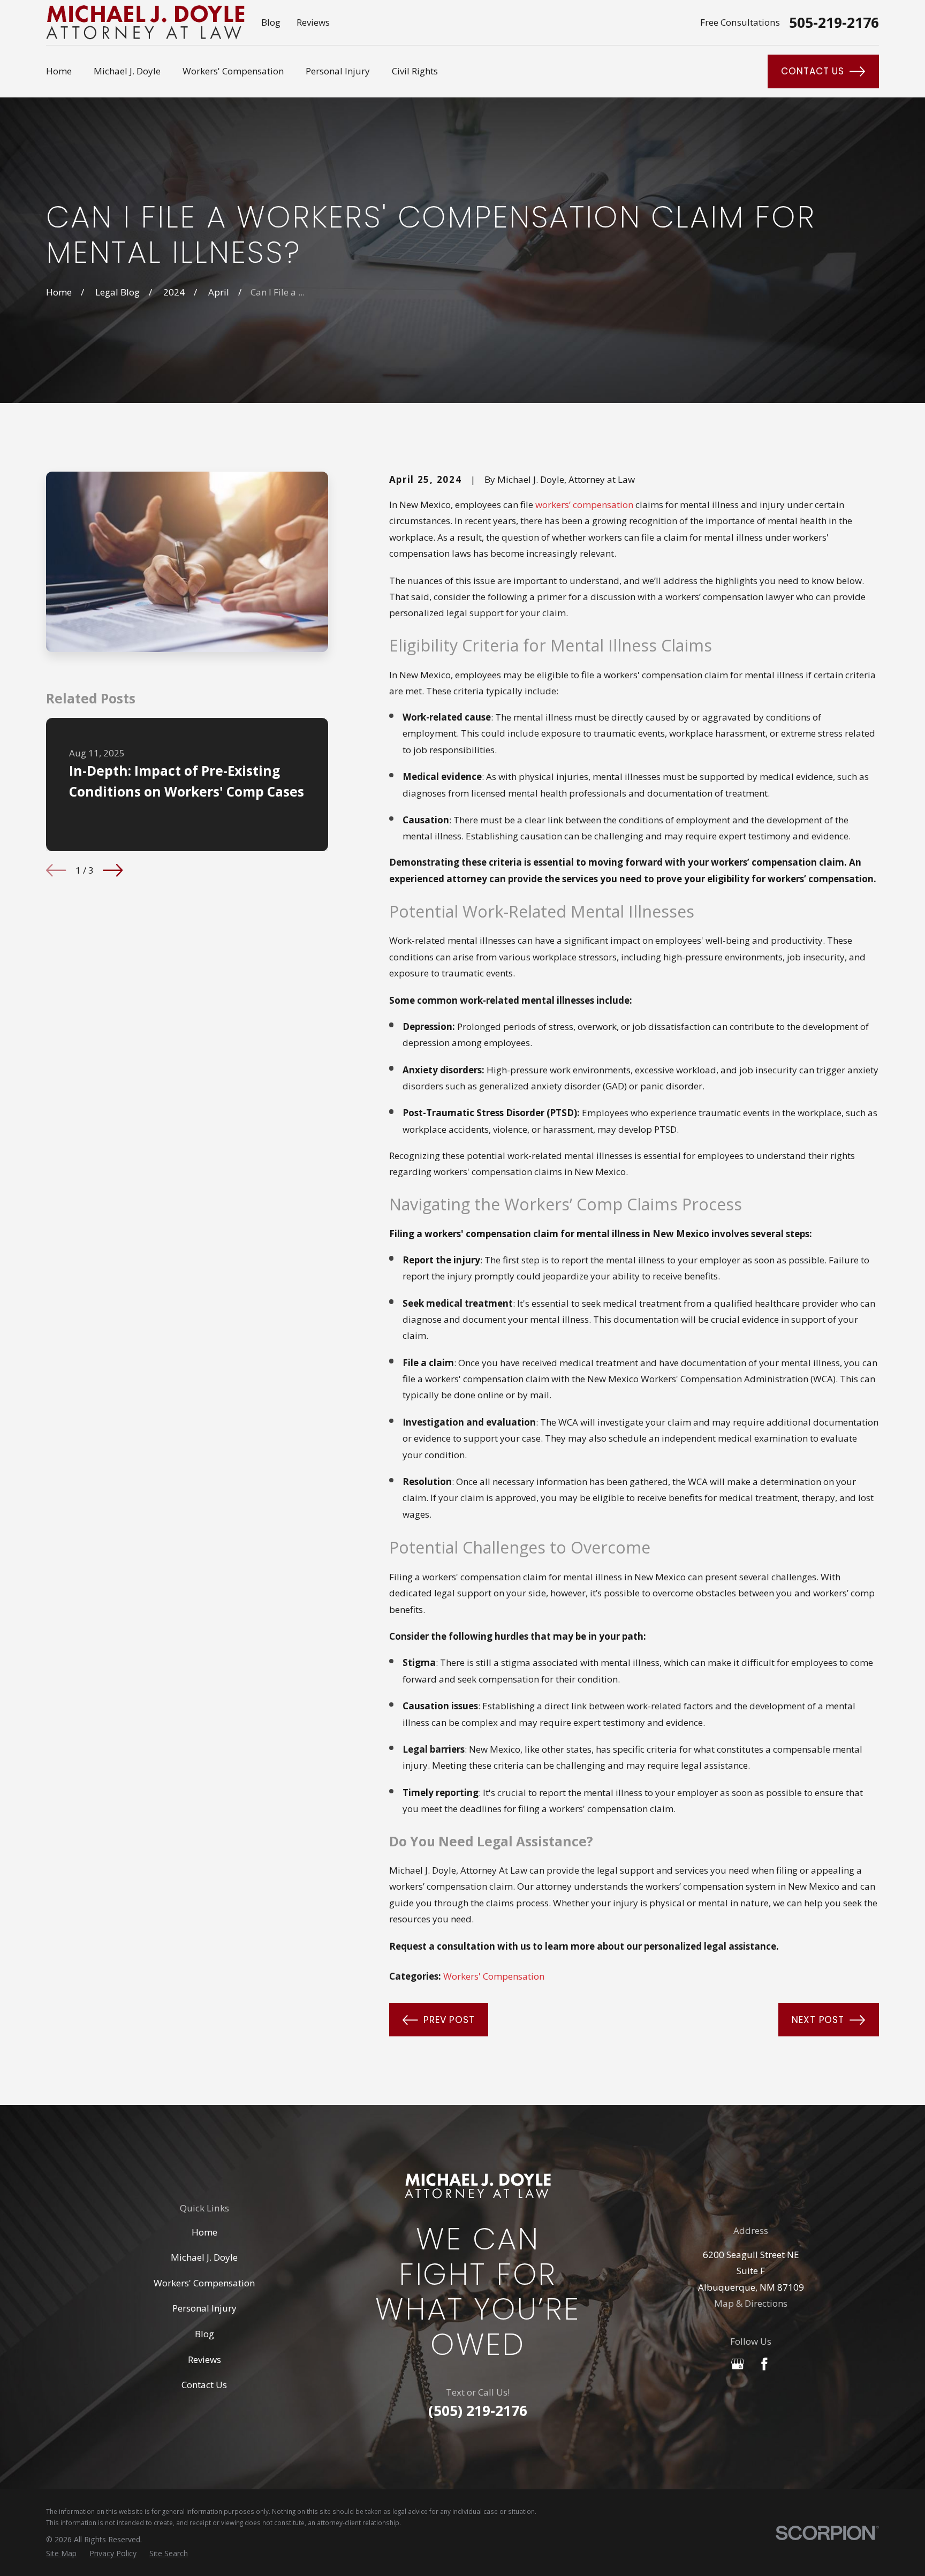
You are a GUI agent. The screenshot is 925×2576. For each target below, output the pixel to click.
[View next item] (113, 870)
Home (204, 2232)
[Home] (145, 22)
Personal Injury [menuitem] (338, 71)
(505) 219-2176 (478, 2411)
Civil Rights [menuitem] (415, 71)
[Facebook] (764, 2364)
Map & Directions (751, 2303)
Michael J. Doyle (204, 2257)
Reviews (313, 22)
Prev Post (449, 2020)
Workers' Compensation (494, 1976)
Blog (271, 22)
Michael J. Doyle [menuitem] (127, 71)
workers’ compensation (584, 505)
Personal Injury (204, 2308)
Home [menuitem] (59, 71)
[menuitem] (61, 2553)
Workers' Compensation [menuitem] (233, 71)
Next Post (818, 2020)
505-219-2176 (834, 23)
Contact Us (813, 71)
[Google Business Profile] (738, 2364)
